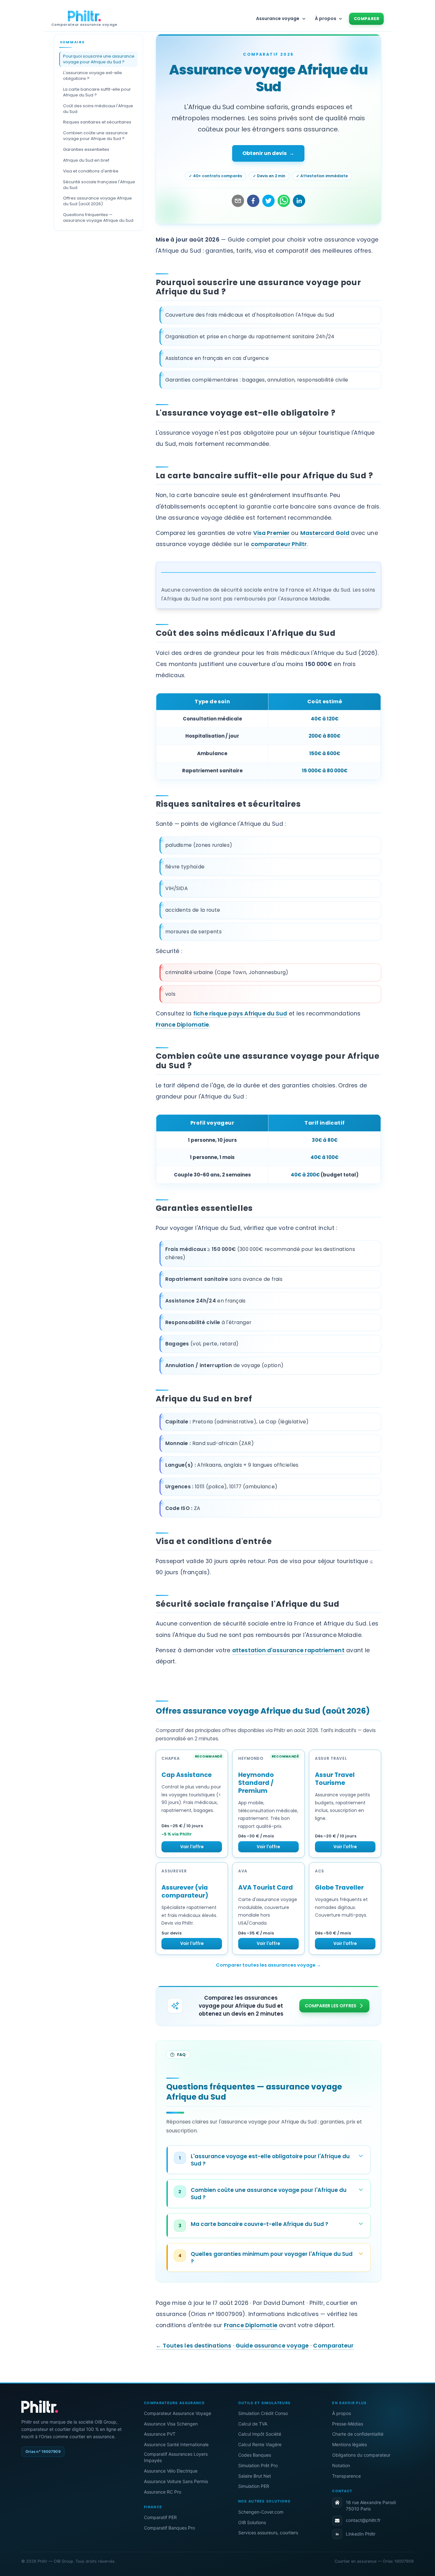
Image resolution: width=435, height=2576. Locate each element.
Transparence (346, 2476)
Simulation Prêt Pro (258, 2465)
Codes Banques (255, 2455)
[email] (238, 201)
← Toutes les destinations (194, 2346)
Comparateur (333, 2346)
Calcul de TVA (253, 2424)
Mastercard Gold (325, 533)
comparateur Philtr (279, 544)
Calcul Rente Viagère (260, 2444)
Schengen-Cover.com (261, 2512)
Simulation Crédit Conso (263, 2413)
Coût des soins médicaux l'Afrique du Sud (98, 109)
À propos (342, 2413)
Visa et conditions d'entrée (91, 171)
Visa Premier (271, 533)
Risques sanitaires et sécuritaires (97, 122)
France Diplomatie (182, 1025)
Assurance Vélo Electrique (171, 2471)
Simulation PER (254, 2486)
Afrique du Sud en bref (86, 160)
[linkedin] (299, 201)
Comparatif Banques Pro (169, 2528)
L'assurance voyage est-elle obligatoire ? (93, 76)
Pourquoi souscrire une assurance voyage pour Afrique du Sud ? (99, 59)
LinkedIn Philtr (361, 2534)
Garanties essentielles (86, 149)
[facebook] (253, 201)
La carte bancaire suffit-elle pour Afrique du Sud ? (97, 92)
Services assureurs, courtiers (268, 2533)
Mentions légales (349, 2444)
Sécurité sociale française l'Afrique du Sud (99, 185)
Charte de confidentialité (358, 2434)
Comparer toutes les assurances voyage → (268, 1965)
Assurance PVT (160, 2434)
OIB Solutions (252, 2522)
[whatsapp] (284, 201)
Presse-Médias (348, 2424)
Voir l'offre (192, 1847)
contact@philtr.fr (363, 2520)
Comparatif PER (160, 2517)
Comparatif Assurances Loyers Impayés (176, 2457)
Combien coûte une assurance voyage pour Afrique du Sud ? (95, 136)
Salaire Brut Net (255, 2476)
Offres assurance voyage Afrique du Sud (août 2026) (97, 201)
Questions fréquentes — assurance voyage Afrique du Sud (98, 218)
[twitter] (268, 201)
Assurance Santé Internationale (176, 2444)
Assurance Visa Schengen (171, 2424)
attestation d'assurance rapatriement (288, 1650)
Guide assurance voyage (272, 2346)
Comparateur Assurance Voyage (178, 2413)
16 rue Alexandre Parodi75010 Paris (371, 2506)
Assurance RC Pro (163, 2492)
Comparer (367, 19)
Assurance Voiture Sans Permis (176, 2481)
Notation (341, 2465)
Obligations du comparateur (361, 2455)
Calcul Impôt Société (260, 2434)
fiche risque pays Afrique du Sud (240, 1014)
